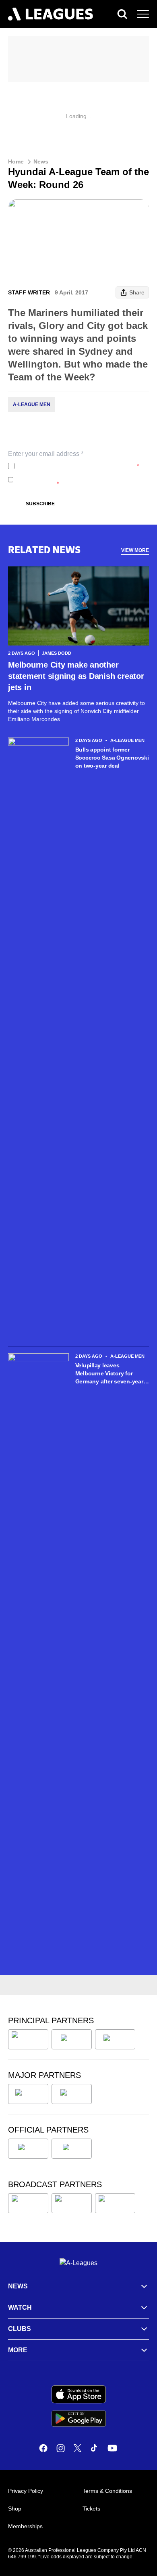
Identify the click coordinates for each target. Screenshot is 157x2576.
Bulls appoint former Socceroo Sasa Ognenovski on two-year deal (112, 758)
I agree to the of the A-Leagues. (78, 466)
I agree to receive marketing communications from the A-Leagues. (81, 480)
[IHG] (72, 2149)
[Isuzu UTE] (28, 2039)
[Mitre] (28, 2149)
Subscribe (40, 504)
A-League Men (32, 404)
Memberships (25, 2526)
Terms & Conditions (107, 2491)
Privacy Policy (71, 466)
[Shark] (115, 2039)
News (41, 161)
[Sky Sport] (115, 2203)
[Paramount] (72, 2203)
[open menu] (143, 14)
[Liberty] (28, 2094)
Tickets (91, 2509)
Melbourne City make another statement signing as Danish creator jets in (76, 676)
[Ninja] (72, 2039)
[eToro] (72, 2094)
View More (135, 550)
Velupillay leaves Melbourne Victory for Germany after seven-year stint (109, 1374)
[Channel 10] (28, 2203)
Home (16, 161)
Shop (15, 2509)
